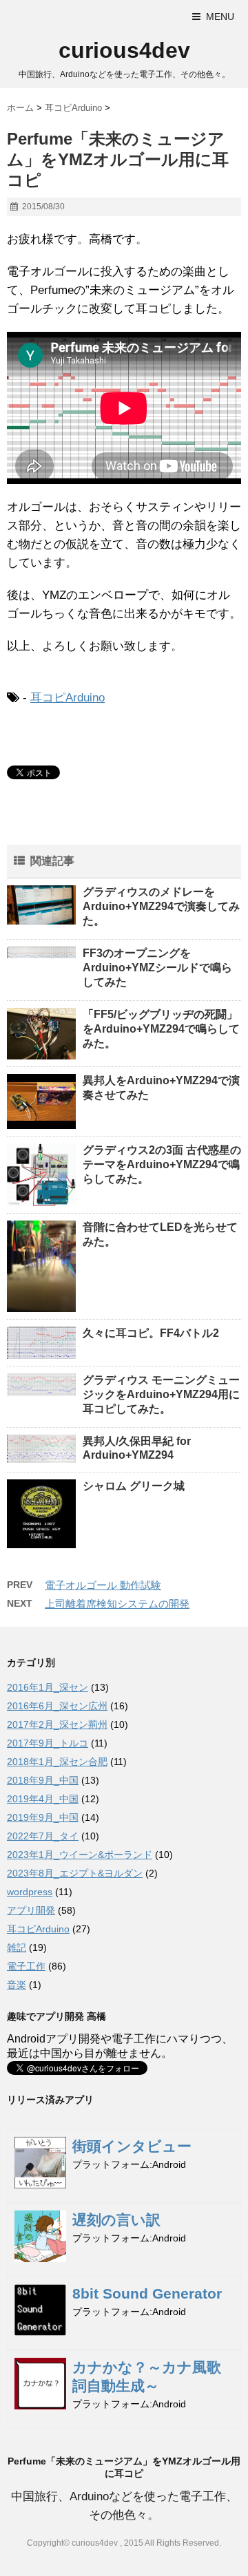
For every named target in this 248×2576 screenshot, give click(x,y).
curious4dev (124, 50)
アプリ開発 (31, 1910)
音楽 (17, 1985)
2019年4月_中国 (43, 1799)
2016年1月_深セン (48, 1687)
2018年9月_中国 (43, 1780)
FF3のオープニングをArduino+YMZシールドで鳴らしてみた (157, 968)
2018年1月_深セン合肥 (57, 1762)
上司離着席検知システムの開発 (117, 1604)
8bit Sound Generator (147, 2293)
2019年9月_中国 (43, 1817)
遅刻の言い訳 (116, 2220)
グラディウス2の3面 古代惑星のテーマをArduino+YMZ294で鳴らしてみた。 (162, 1164)
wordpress (30, 1892)
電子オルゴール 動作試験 (103, 1585)
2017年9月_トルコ (48, 1743)
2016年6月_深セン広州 (57, 1706)
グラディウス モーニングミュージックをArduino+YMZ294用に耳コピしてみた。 (161, 1394)
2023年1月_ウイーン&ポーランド (80, 1855)
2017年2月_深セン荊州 (57, 1724)
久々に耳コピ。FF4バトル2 (151, 1333)
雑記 (17, 1947)
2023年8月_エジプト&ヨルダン (75, 1873)
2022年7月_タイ (43, 1836)
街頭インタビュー (132, 2146)
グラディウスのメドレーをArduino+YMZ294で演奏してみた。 (161, 906)
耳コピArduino (68, 698)
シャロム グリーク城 (134, 1486)
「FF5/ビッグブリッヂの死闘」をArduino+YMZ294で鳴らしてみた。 (161, 1029)
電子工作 (26, 1966)
